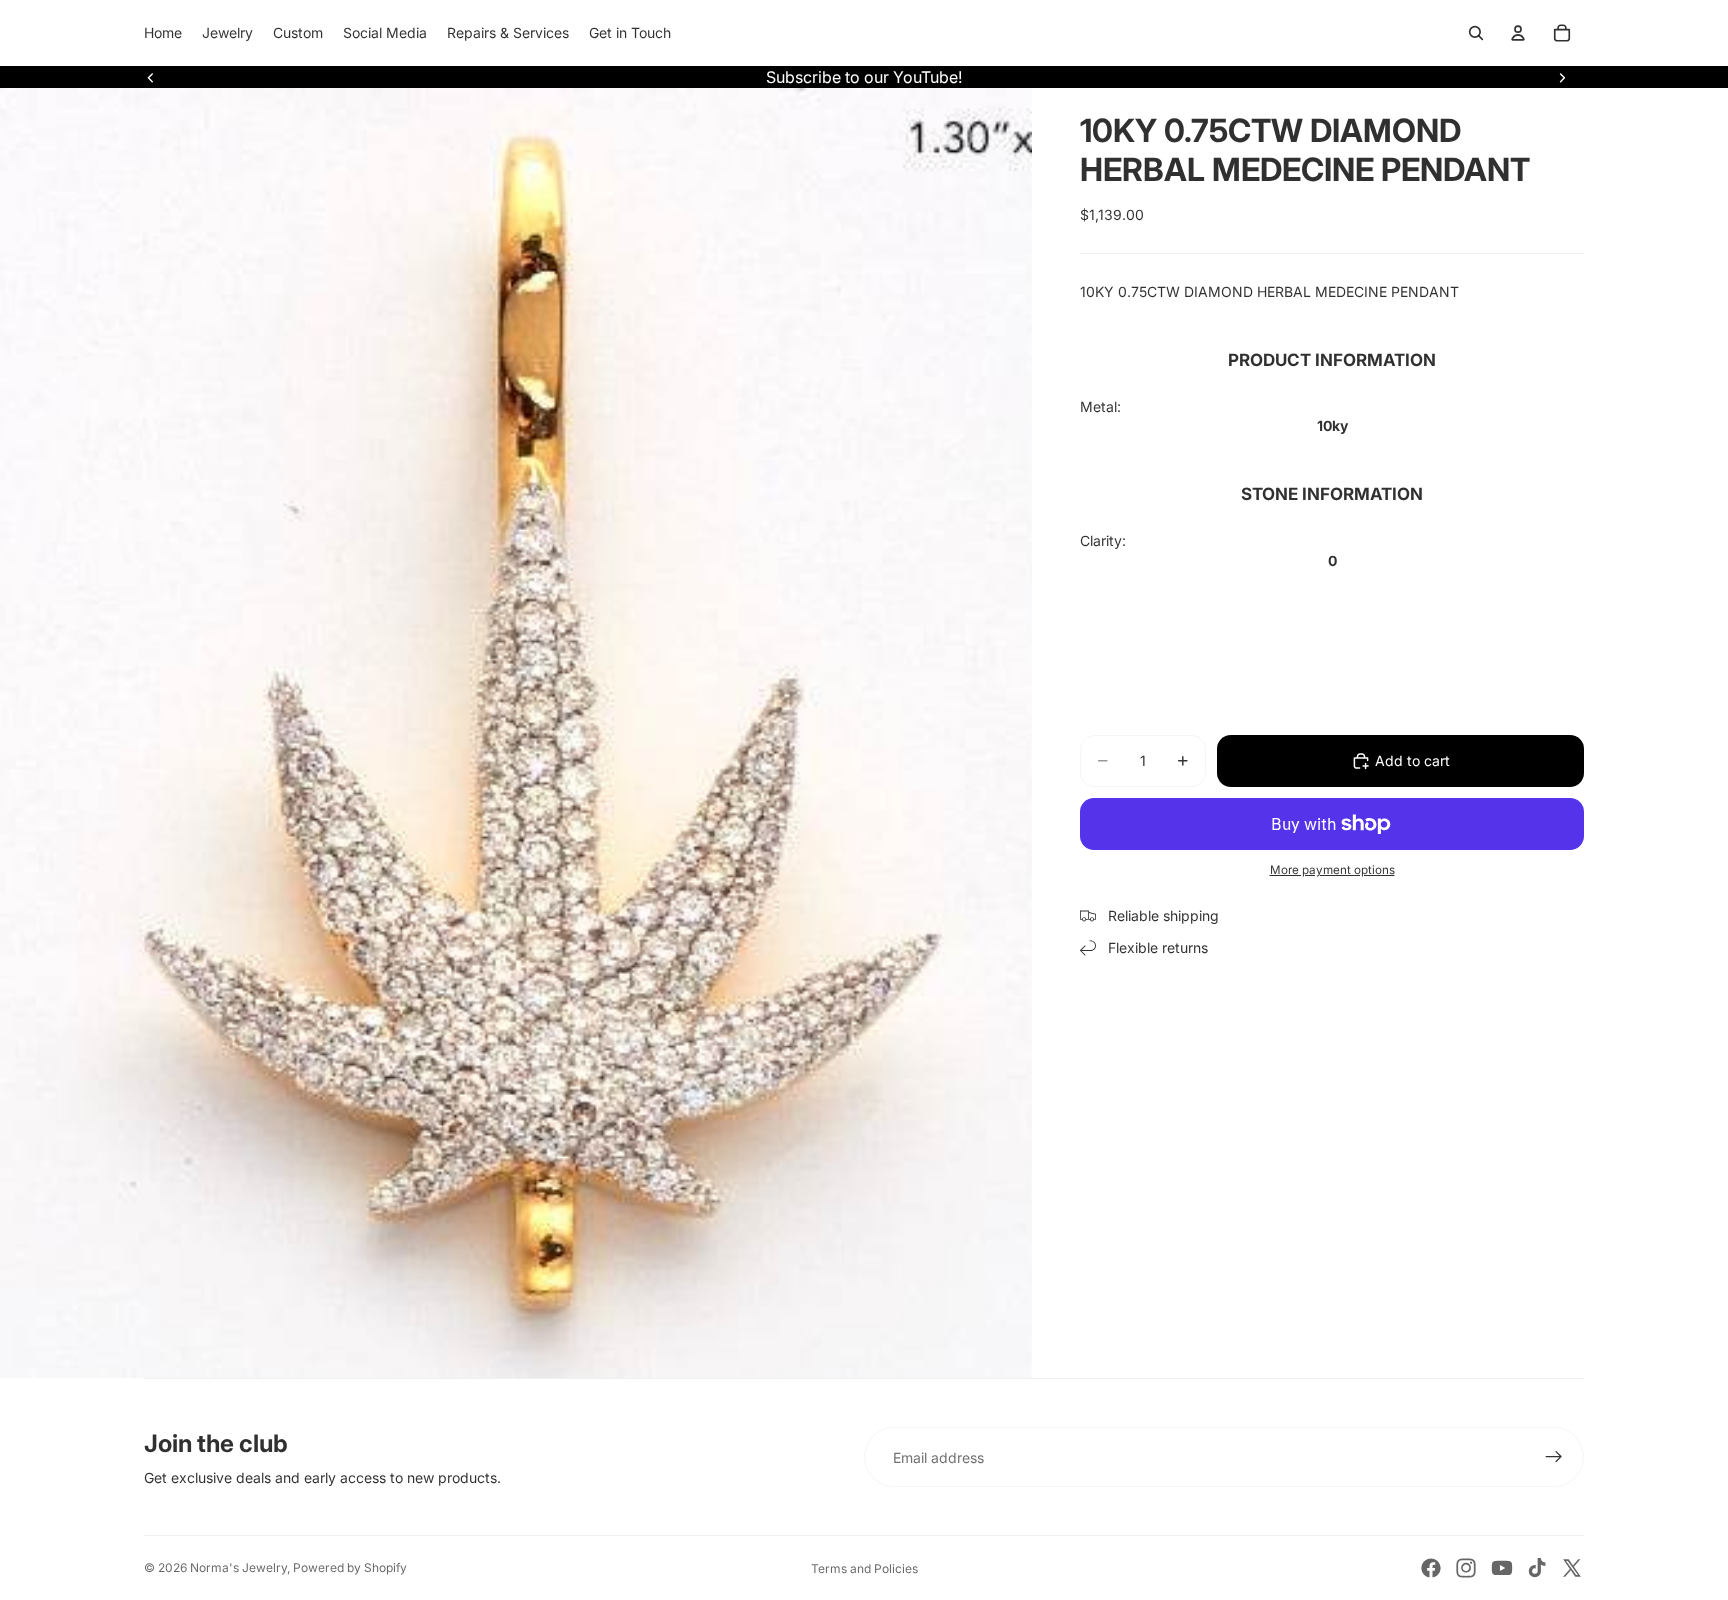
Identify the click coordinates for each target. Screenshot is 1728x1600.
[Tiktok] (1537, 1568)
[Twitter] (1572, 1568)
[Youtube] (1502, 1568)
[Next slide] (1562, 77)
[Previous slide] (151, 77)
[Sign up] (1554, 1457)
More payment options (1332, 870)
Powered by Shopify (350, 1567)
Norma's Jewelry (238, 1567)
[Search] (1476, 33)
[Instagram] (1466, 1568)
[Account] (1518, 33)
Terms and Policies (864, 1568)
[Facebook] (1431, 1568)
